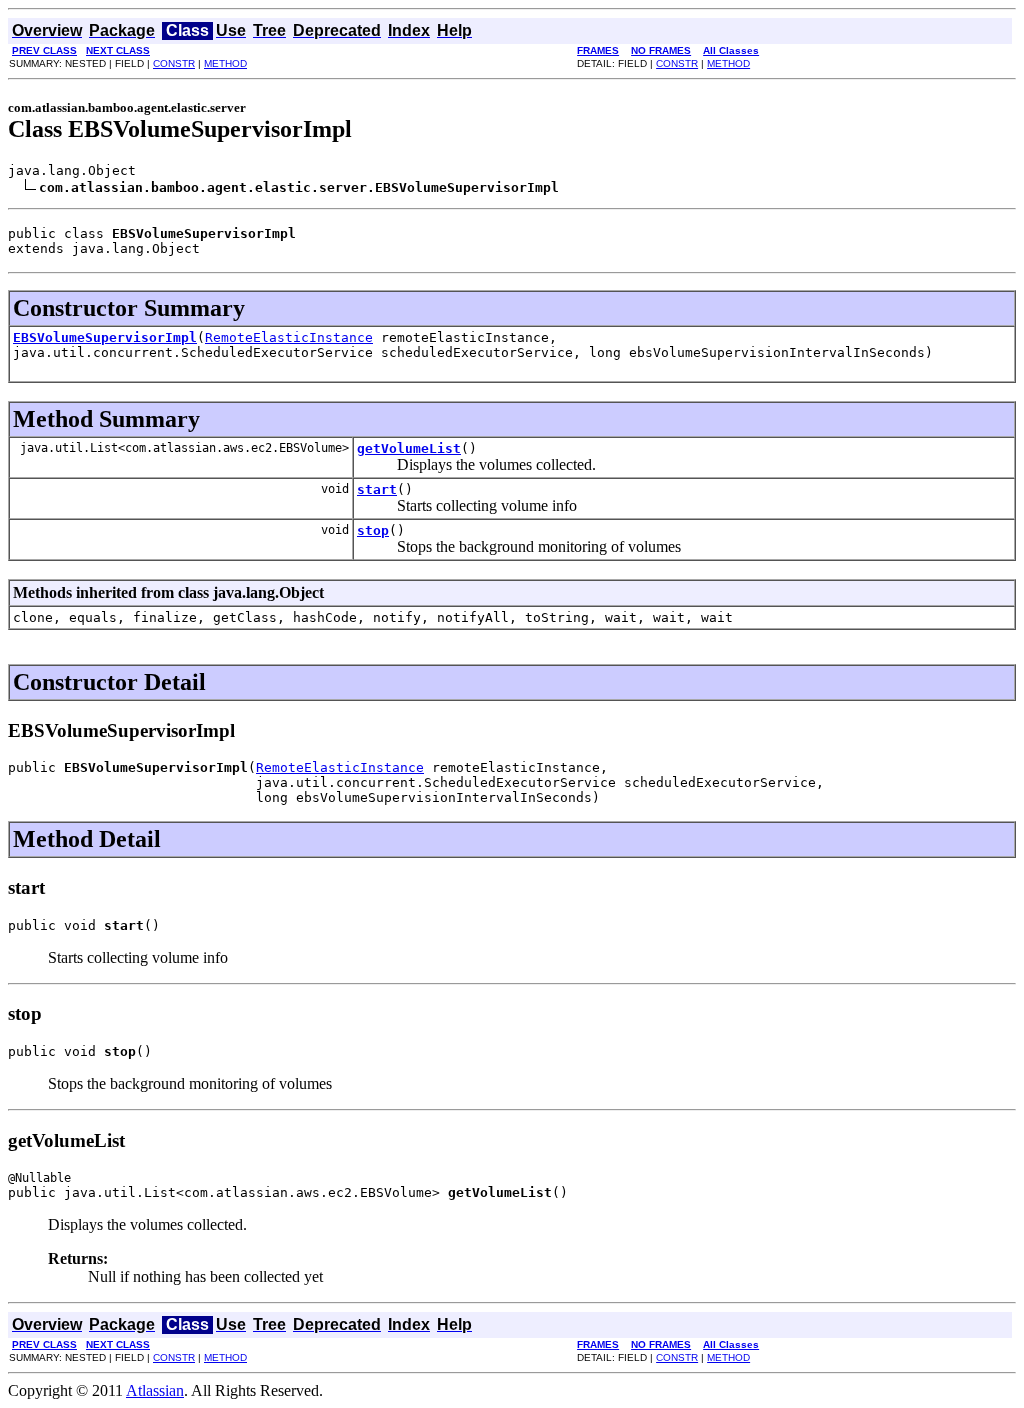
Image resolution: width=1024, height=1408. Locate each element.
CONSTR (174, 63)
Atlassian (155, 1390)
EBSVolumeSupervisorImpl (105, 337)
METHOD (225, 63)
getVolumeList (409, 448)
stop (373, 530)
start (377, 489)
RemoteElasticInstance (289, 337)
